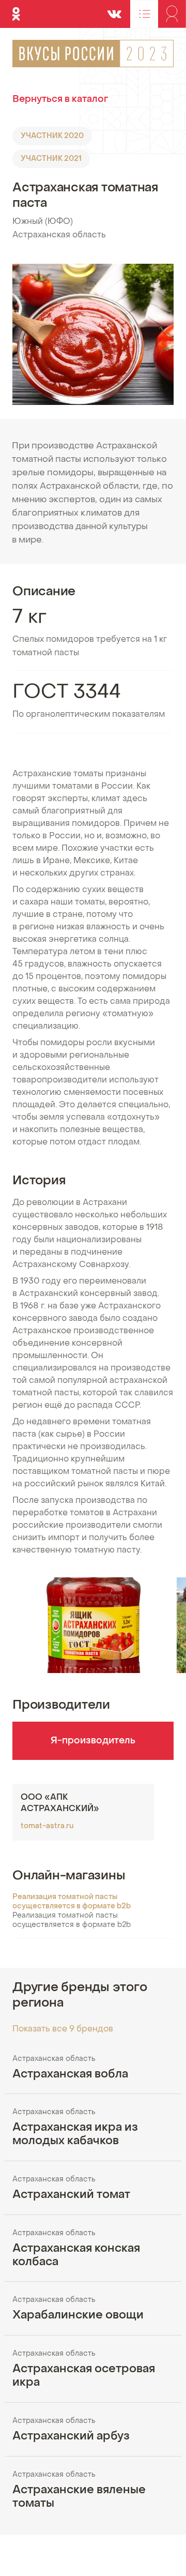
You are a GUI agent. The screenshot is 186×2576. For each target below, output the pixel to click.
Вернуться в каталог (60, 100)
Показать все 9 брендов (63, 2029)
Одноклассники (16, 9)
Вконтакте (114, 9)
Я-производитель (93, 1741)
